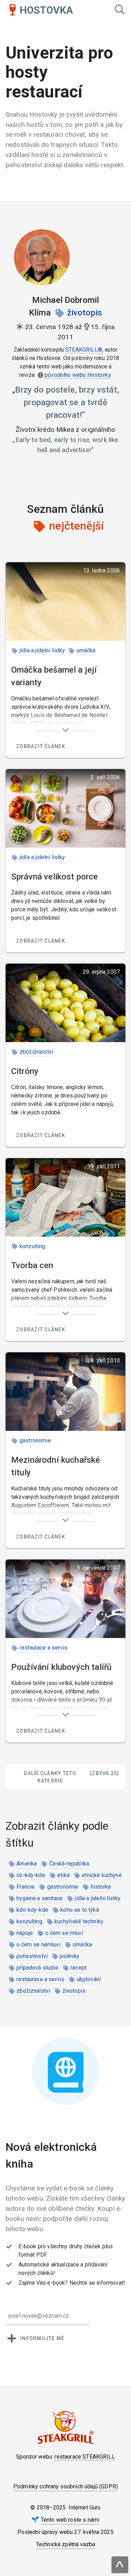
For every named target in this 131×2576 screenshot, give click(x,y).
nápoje (25, 1933)
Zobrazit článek (41, 746)
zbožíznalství (36, 1052)
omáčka (86, 650)
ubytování (89, 1979)
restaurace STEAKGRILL (85, 2457)
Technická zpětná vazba (66, 2544)
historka (101, 1887)
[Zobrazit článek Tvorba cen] (65, 1197)
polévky (70, 1956)
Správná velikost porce (55, 877)
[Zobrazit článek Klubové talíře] (65, 1599)
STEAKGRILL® (84, 350)
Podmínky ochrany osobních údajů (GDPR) (65, 2486)
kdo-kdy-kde (32, 1910)
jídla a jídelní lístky (42, 650)
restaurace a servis (43, 1648)
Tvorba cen (32, 1265)
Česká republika (69, 1864)
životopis (85, 313)
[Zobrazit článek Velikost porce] (65, 808)
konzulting (32, 1246)
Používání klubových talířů (61, 1667)
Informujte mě (42, 2338)
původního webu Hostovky (78, 375)
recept (79, 1968)
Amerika (27, 1864)
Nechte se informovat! (97, 2283)
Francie (26, 1887)
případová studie (37, 1968)
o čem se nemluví (38, 1945)
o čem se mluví (64, 1933)
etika (63, 1875)
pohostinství (32, 1956)
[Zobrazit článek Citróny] (65, 1003)
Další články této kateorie (71, 1777)
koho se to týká (79, 1910)
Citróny (25, 1071)
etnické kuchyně (101, 1875)
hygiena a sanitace (39, 1898)
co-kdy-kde (31, 1875)
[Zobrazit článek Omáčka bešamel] (65, 601)
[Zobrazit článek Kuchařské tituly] (65, 1392)
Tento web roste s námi (70, 2520)
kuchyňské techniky (79, 1921)
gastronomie (35, 1440)
